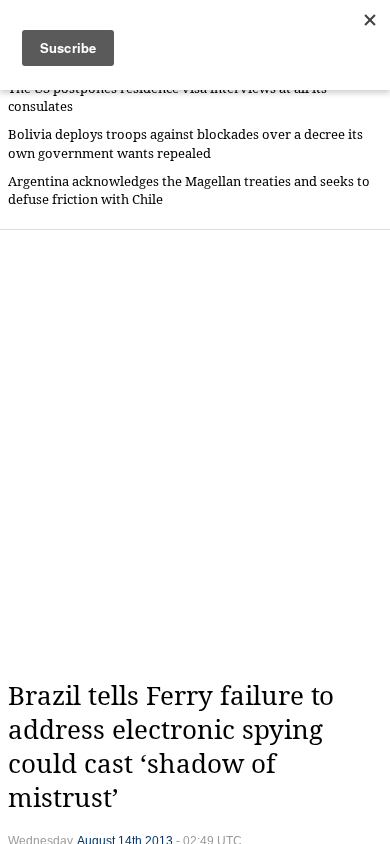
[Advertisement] (195, 455)
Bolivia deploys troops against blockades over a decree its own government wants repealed (185, 143)
